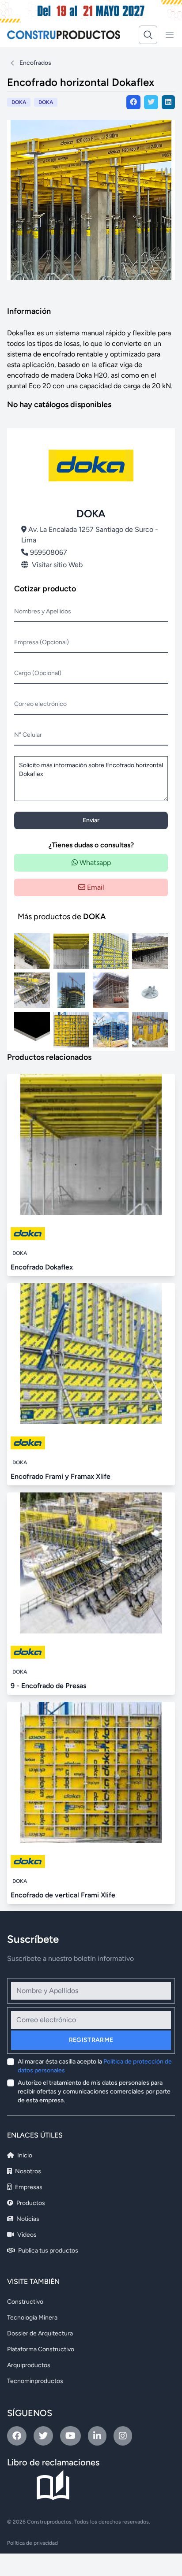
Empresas (28, 2187)
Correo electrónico (40, 704)
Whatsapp (94, 863)
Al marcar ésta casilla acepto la (95, 2066)
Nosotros (27, 2171)
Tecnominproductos (35, 2381)
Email (95, 887)
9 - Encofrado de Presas (48, 1686)
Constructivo (25, 2302)
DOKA (46, 102)
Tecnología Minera (32, 2318)
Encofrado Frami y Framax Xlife (61, 1476)
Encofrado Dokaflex (42, 1267)
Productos (30, 2203)
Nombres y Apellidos (43, 611)
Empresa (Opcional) (42, 642)
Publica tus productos (47, 2251)
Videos (26, 2235)
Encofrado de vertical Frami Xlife (63, 1895)
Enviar (91, 820)
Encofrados (35, 63)
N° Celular (28, 735)
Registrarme (91, 2040)
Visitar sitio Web (57, 565)
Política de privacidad (32, 2543)
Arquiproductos (29, 2365)
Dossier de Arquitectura (40, 2333)
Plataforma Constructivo (41, 2349)
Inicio (24, 2155)
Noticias (27, 2219)
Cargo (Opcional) (38, 673)
